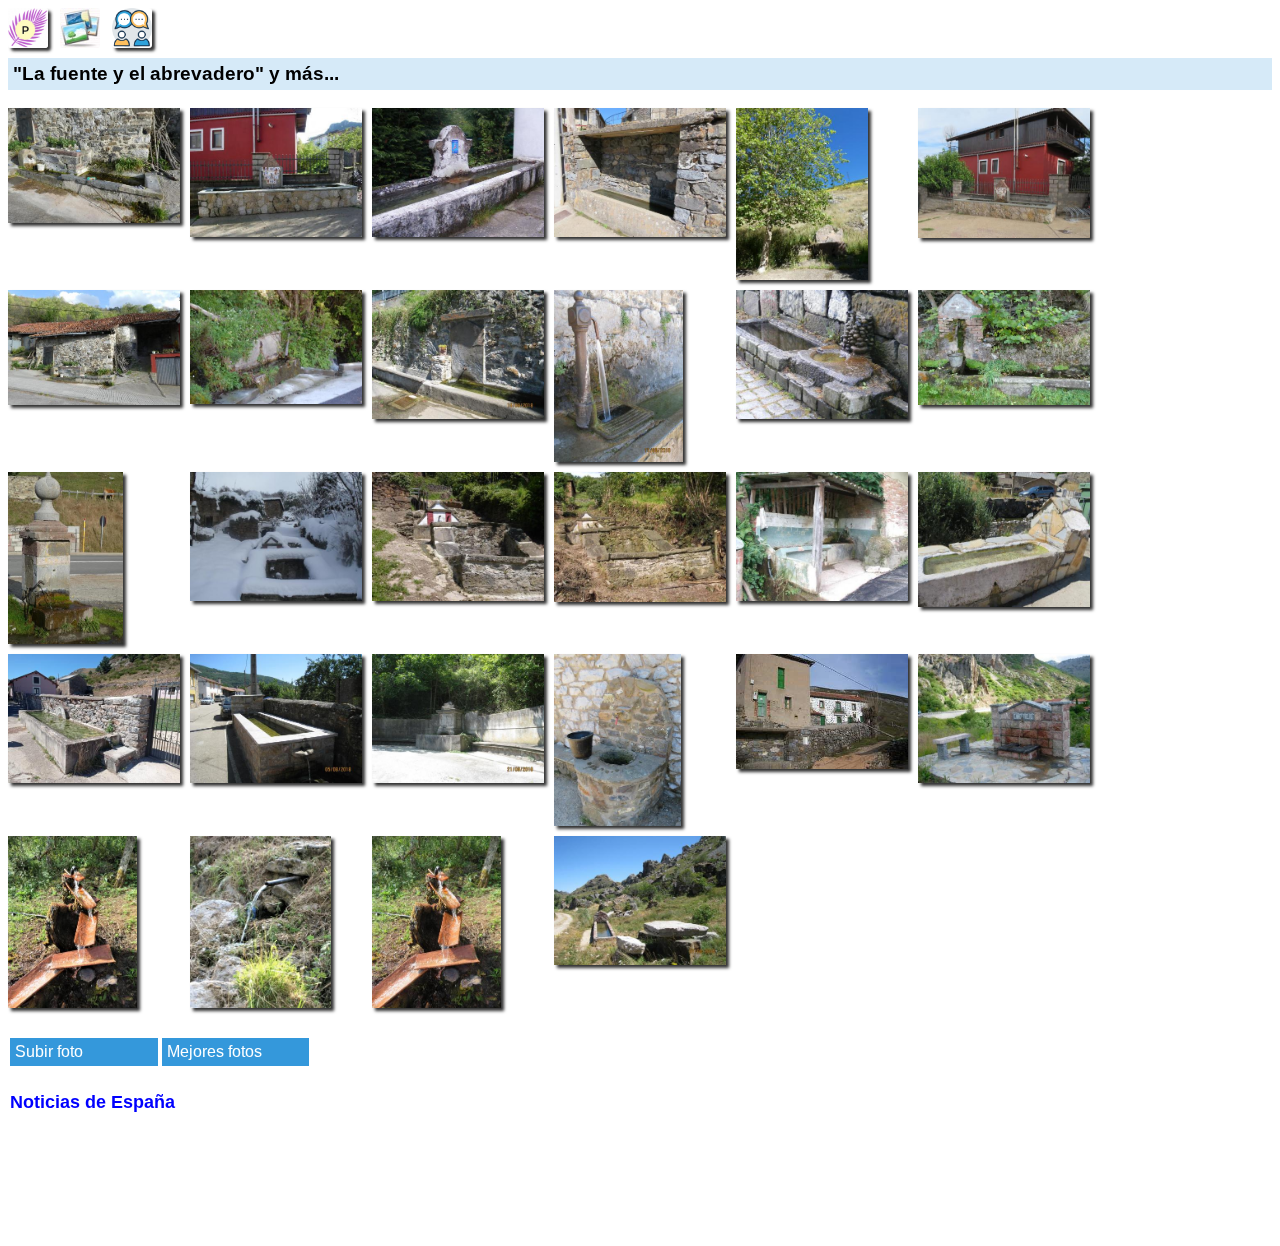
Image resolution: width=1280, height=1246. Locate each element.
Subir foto (49, 1051)
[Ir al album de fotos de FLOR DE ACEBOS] (80, 26)
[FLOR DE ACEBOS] (28, 26)
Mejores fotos (214, 1051)
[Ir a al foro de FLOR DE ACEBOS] (132, 26)
